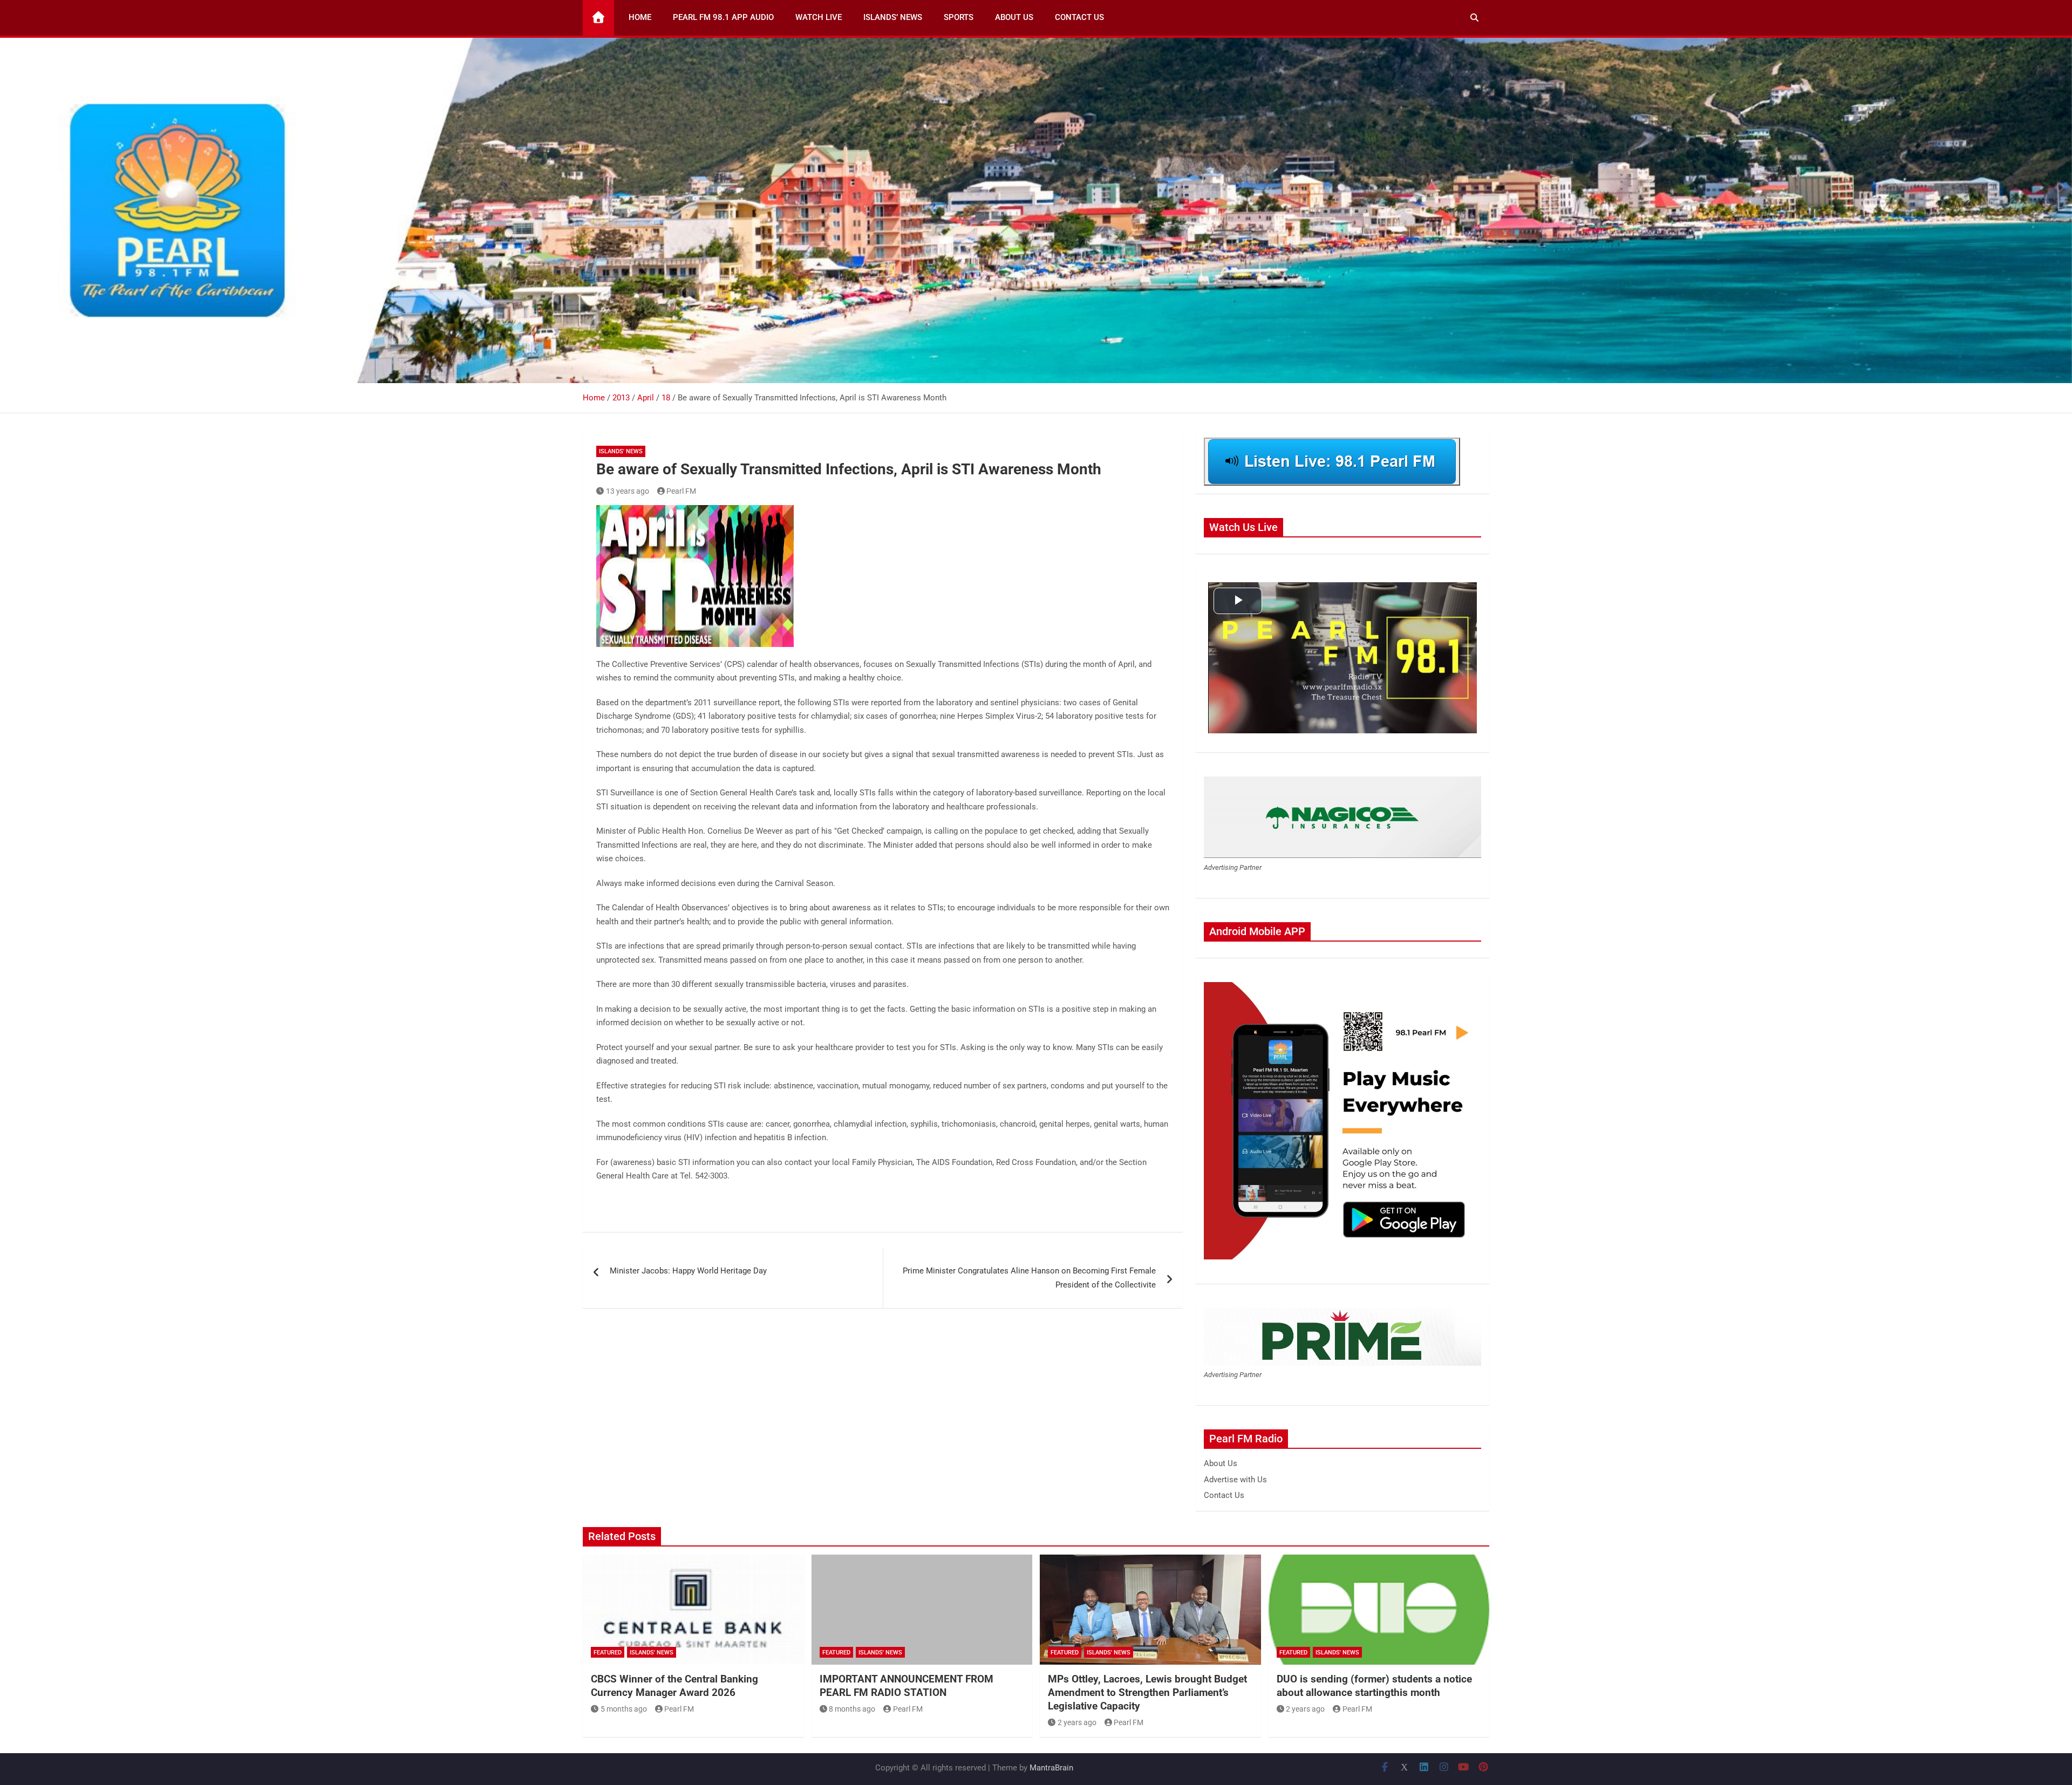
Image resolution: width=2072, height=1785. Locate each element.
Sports (959, 17)
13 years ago (628, 491)
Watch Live (819, 17)
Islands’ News (893, 17)
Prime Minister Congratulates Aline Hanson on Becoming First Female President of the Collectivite (1029, 1278)
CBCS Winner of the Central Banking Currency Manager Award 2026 (674, 1686)
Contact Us (1079, 17)
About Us (1014, 17)
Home (640, 17)
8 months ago (852, 1709)
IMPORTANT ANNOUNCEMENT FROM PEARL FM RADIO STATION (906, 1686)
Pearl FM (681, 491)
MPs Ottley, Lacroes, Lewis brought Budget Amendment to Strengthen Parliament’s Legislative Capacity (1147, 1692)
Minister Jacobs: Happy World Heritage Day (688, 1271)
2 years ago (1077, 1722)
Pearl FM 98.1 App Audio (723, 17)
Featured (608, 1653)
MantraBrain (1051, 1768)
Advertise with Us (1235, 1480)
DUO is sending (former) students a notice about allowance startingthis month (1374, 1686)
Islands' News (621, 451)
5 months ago (624, 1709)
